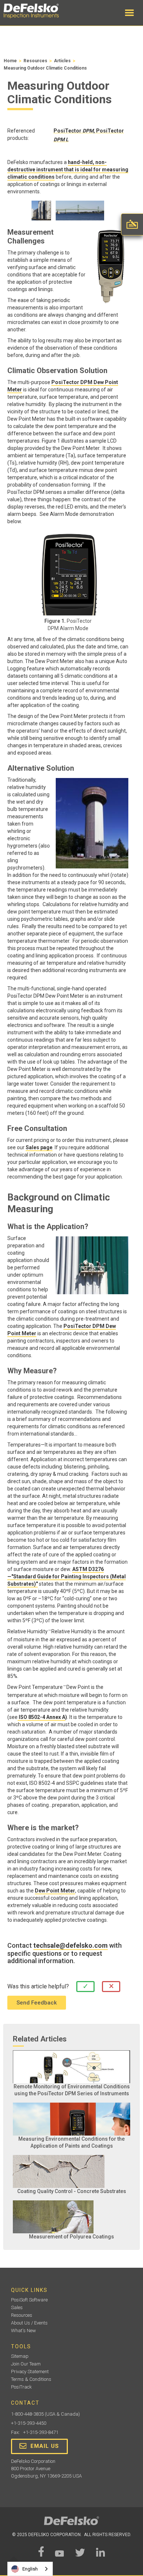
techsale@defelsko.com (71, 1946)
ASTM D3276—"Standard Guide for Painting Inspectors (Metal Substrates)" (67, 1577)
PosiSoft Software (29, 2300)
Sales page (39, 1147)
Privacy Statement (30, 2372)
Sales (17, 2307)
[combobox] (30, 2569)
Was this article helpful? (38, 1986)
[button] (129, 13)
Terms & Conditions (31, 2379)
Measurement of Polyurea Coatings (71, 2237)
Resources (35, 61)
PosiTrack (21, 2387)
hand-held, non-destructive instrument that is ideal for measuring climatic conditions (68, 170)
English (30, 2569)
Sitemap (20, 2356)
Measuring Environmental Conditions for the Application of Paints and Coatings (71, 2142)
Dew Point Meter (55, 1891)
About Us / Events (29, 2323)
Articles (62, 61)
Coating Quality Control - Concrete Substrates (72, 2191)
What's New (23, 2331)
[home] (38, 11)
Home (10, 61)
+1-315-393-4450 (29, 2423)
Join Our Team (26, 2364)
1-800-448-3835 (27, 2414)
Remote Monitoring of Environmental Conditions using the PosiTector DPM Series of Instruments (72, 2090)
